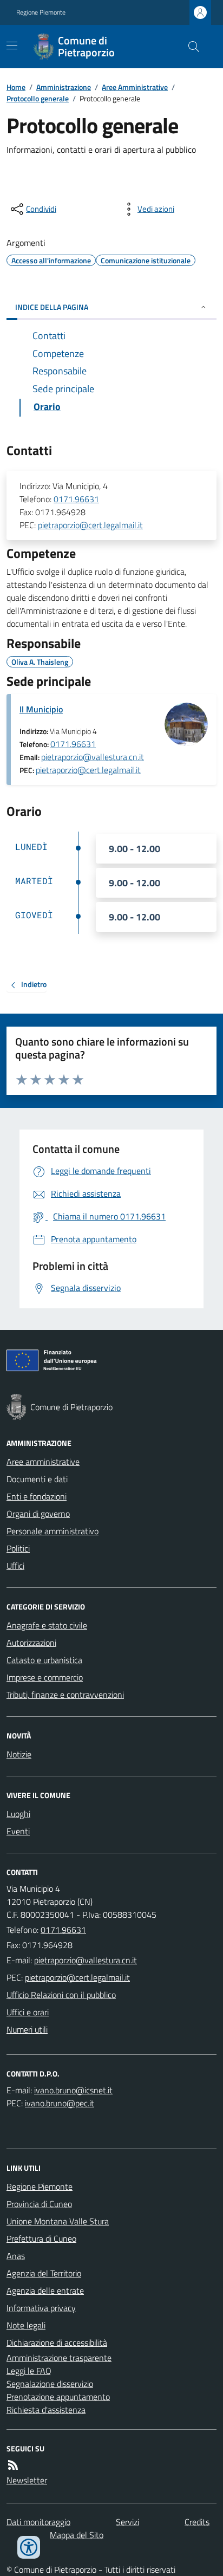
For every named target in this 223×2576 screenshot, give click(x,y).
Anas (16, 2256)
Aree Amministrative (135, 87)
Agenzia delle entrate (45, 2291)
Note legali (26, 2325)
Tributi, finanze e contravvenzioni (65, 1695)
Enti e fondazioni (37, 1496)
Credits (197, 2522)
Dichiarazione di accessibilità (57, 2343)
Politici (18, 1548)
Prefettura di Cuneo (41, 2238)
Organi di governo (38, 1514)
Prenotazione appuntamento (58, 2397)
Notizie (19, 1754)
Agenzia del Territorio (44, 2273)
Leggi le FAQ (29, 2371)
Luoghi (18, 1814)
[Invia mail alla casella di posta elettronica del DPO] (73, 2090)
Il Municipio (41, 709)
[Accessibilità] (29, 2547)
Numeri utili (27, 2029)
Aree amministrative (43, 1462)
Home (16, 87)
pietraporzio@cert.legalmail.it (90, 525)
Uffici (15, 1566)
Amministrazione (64, 87)
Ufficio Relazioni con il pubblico (61, 1995)
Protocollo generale (38, 98)
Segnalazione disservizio (50, 2384)
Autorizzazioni (31, 1643)
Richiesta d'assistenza (46, 2410)
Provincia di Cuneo (39, 2204)
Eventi (18, 1831)
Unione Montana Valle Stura (58, 2221)
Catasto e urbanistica (44, 1660)
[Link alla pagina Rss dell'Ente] (13, 2465)
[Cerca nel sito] (189, 47)
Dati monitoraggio (38, 2522)
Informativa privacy (41, 2308)
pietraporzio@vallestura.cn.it (93, 757)
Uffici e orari (28, 2012)
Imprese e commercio (45, 1677)
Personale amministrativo (53, 1531)
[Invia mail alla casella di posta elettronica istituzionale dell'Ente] (86, 1960)
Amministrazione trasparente (59, 2358)
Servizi (127, 2522)
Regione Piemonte (41, 12)
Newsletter (27, 2480)
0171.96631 (76, 499)
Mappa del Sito (77, 2535)
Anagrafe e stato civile (47, 1625)
